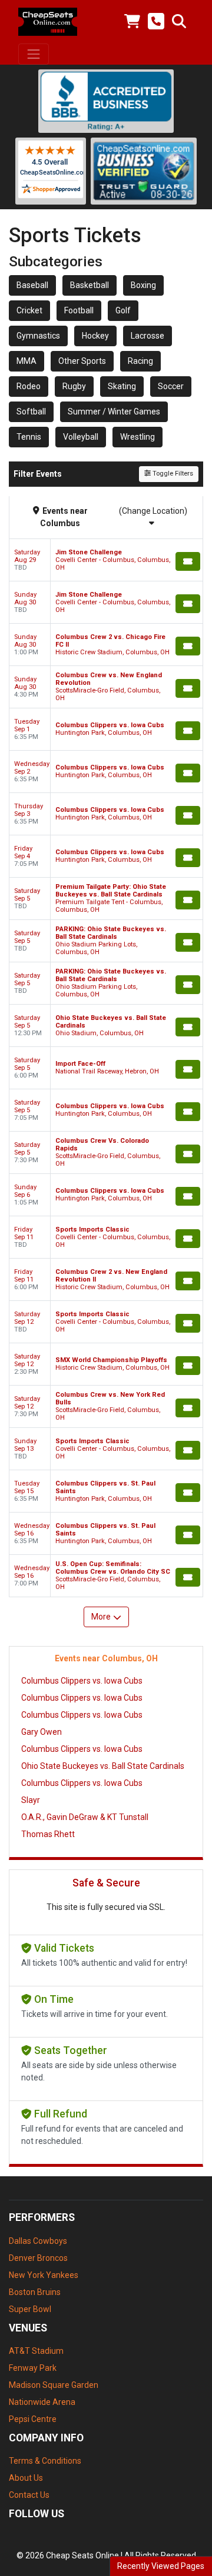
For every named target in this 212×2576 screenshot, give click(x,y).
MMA (26, 361)
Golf (123, 310)
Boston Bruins (35, 2292)
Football (79, 310)
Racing (140, 361)
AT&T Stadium (36, 2351)
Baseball (32, 285)
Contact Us (29, 2495)
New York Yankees (44, 2275)
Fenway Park (33, 2368)
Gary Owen (42, 1732)
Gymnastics (38, 336)
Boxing (143, 285)
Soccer (171, 386)
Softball (31, 412)
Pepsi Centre (33, 2419)
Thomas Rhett (48, 1834)
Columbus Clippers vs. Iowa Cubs (82, 1681)
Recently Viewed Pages (161, 2566)
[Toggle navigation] (34, 54)
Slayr (31, 1800)
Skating (122, 386)
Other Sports (82, 361)
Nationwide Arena (42, 2402)
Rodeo (29, 386)
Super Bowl (30, 2309)
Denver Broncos (38, 2258)
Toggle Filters (172, 474)
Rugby (74, 386)
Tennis (29, 437)
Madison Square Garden (54, 2385)
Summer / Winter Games (114, 412)
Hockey (95, 336)
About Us (26, 2478)
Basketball (90, 285)
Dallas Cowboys (38, 2241)
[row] (106, 560)
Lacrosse (148, 336)
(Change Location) (153, 511)
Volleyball (81, 437)
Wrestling (138, 437)
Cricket (29, 310)
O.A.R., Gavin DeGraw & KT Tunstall (85, 1817)
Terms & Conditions (45, 2461)
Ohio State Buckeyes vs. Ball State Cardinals (103, 1766)
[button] (179, 22)
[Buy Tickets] (188, 561)
